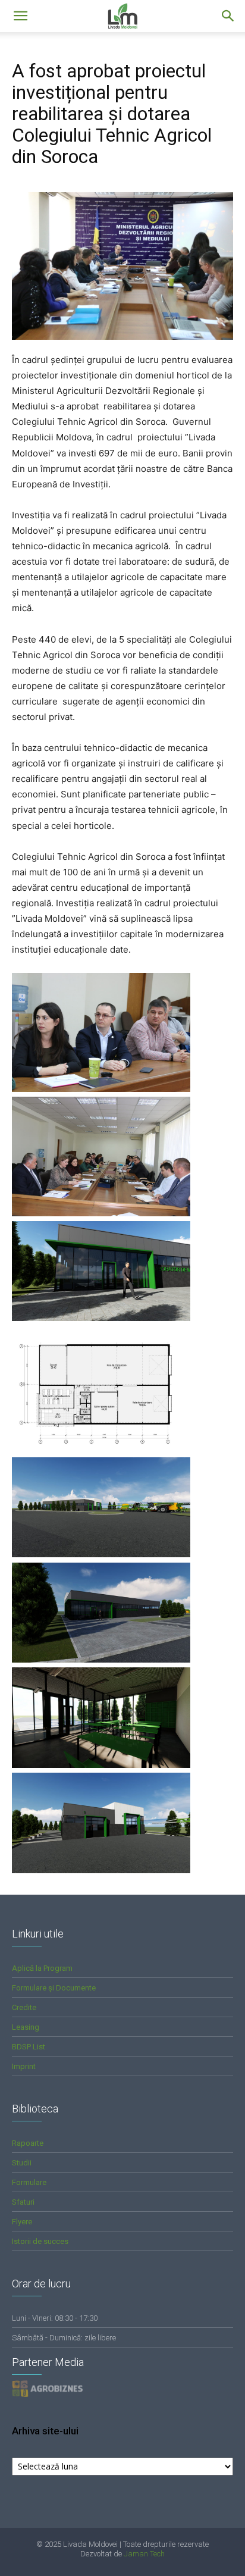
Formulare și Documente (54, 1988)
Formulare (29, 2182)
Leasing (26, 2027)
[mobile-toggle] (20, 16)
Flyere (22, 2222)
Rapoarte (28, 2143)
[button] (228, 16)
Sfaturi (23, 2202)
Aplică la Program (42, 1968)
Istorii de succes (40, 2241)
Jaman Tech (144, 2554)
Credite (24, 2007)
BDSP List (29, 2047)
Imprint (24, 2066)
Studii (22, 2163)
